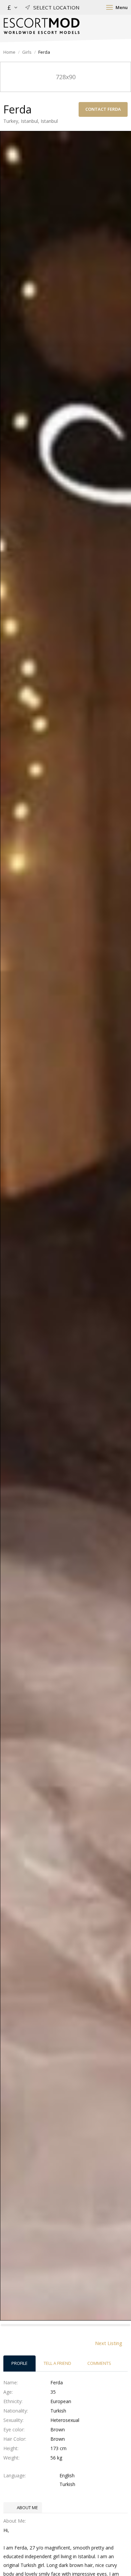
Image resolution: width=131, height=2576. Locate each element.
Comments (99, 2363)
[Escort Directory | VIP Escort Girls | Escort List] (41, 26)
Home (9, 52)
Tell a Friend (57, 2363)
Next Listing (109, 2343)
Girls (27, 52)
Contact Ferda (103, 109)
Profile (19, 2363)
